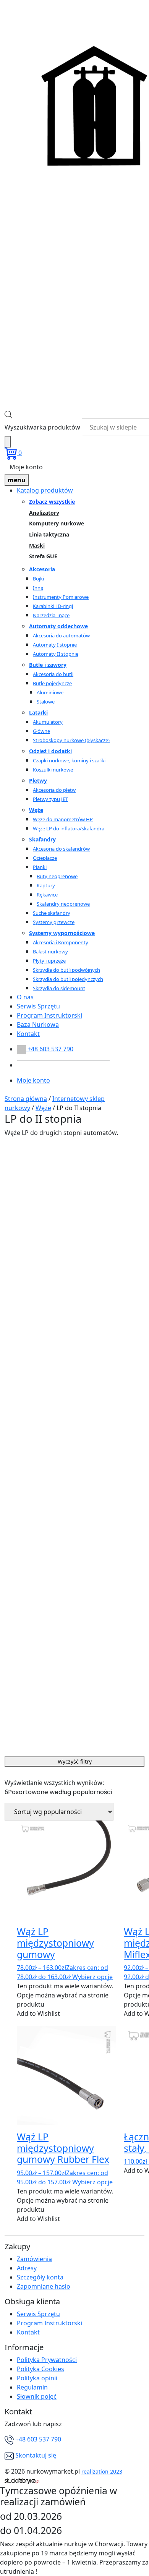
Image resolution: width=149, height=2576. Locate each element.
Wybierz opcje (92, 1977)
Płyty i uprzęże (49, 961)
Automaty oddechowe (58, 626)
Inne (38, 588)
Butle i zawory (48, 665)
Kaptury (46, 885)
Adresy (27, 2268)
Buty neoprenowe (57, 876)
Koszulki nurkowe (53, 770)
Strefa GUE (43, 557)
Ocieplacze (45, 858)
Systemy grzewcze (54, 922)
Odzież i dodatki (50, 751)
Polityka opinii (37, 2378)
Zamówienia (34, 2259)
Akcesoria (42, 569)
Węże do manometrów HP (63, 819)
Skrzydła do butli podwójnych (66, 970)
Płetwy (38, 781)
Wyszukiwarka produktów (42, 427)
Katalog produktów (45, 490)
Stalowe (46, 702)
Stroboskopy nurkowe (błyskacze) (71, 740)
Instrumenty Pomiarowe (61, 597)
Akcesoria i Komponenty (61, 942)
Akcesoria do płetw (54, 790)
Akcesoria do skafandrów (61, 849)
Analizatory (44, 513)
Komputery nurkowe (57, 524)
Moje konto (26, 467)
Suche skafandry (52, 913)
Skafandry (42, 839)
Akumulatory (48, 722)
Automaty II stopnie (56, 654)
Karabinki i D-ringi (53, 606)
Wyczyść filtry (75, 1761)
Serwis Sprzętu (38, 1006)
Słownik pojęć (37, 2396)
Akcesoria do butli (53, 674)
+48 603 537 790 (38, 2439)
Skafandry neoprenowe (63, 904)
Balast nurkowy (50, 952)
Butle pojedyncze (52, 683)
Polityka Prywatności (47, 2360)
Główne (41, 731)
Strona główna (26, 1099)
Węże (36, 810)
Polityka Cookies (40, 2369)
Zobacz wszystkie (52, 502)
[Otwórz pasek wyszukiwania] (8, 414)
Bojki (38, 579)
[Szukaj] (8, 442)
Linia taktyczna (49, 535)
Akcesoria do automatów (61, 635)
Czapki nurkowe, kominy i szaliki (69, 760)
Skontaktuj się (36, 2455)
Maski (37, 546)
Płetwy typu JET (50, 799)
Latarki (38, 712)
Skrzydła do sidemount (59, 988)
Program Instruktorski (49, 1015)
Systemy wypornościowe (62, 933)
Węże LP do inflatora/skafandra (69, 828)
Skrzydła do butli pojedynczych (68, 979)
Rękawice (47, 895)
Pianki (40, 867)
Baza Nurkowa (38, 1025)
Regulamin (32, 2387)
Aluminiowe (50, 692)
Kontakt (28, 1034)
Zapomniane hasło (44, 2286)
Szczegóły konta (40, 2277)
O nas (25, 997)
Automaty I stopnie (55, 645)
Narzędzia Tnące (51, 615)
